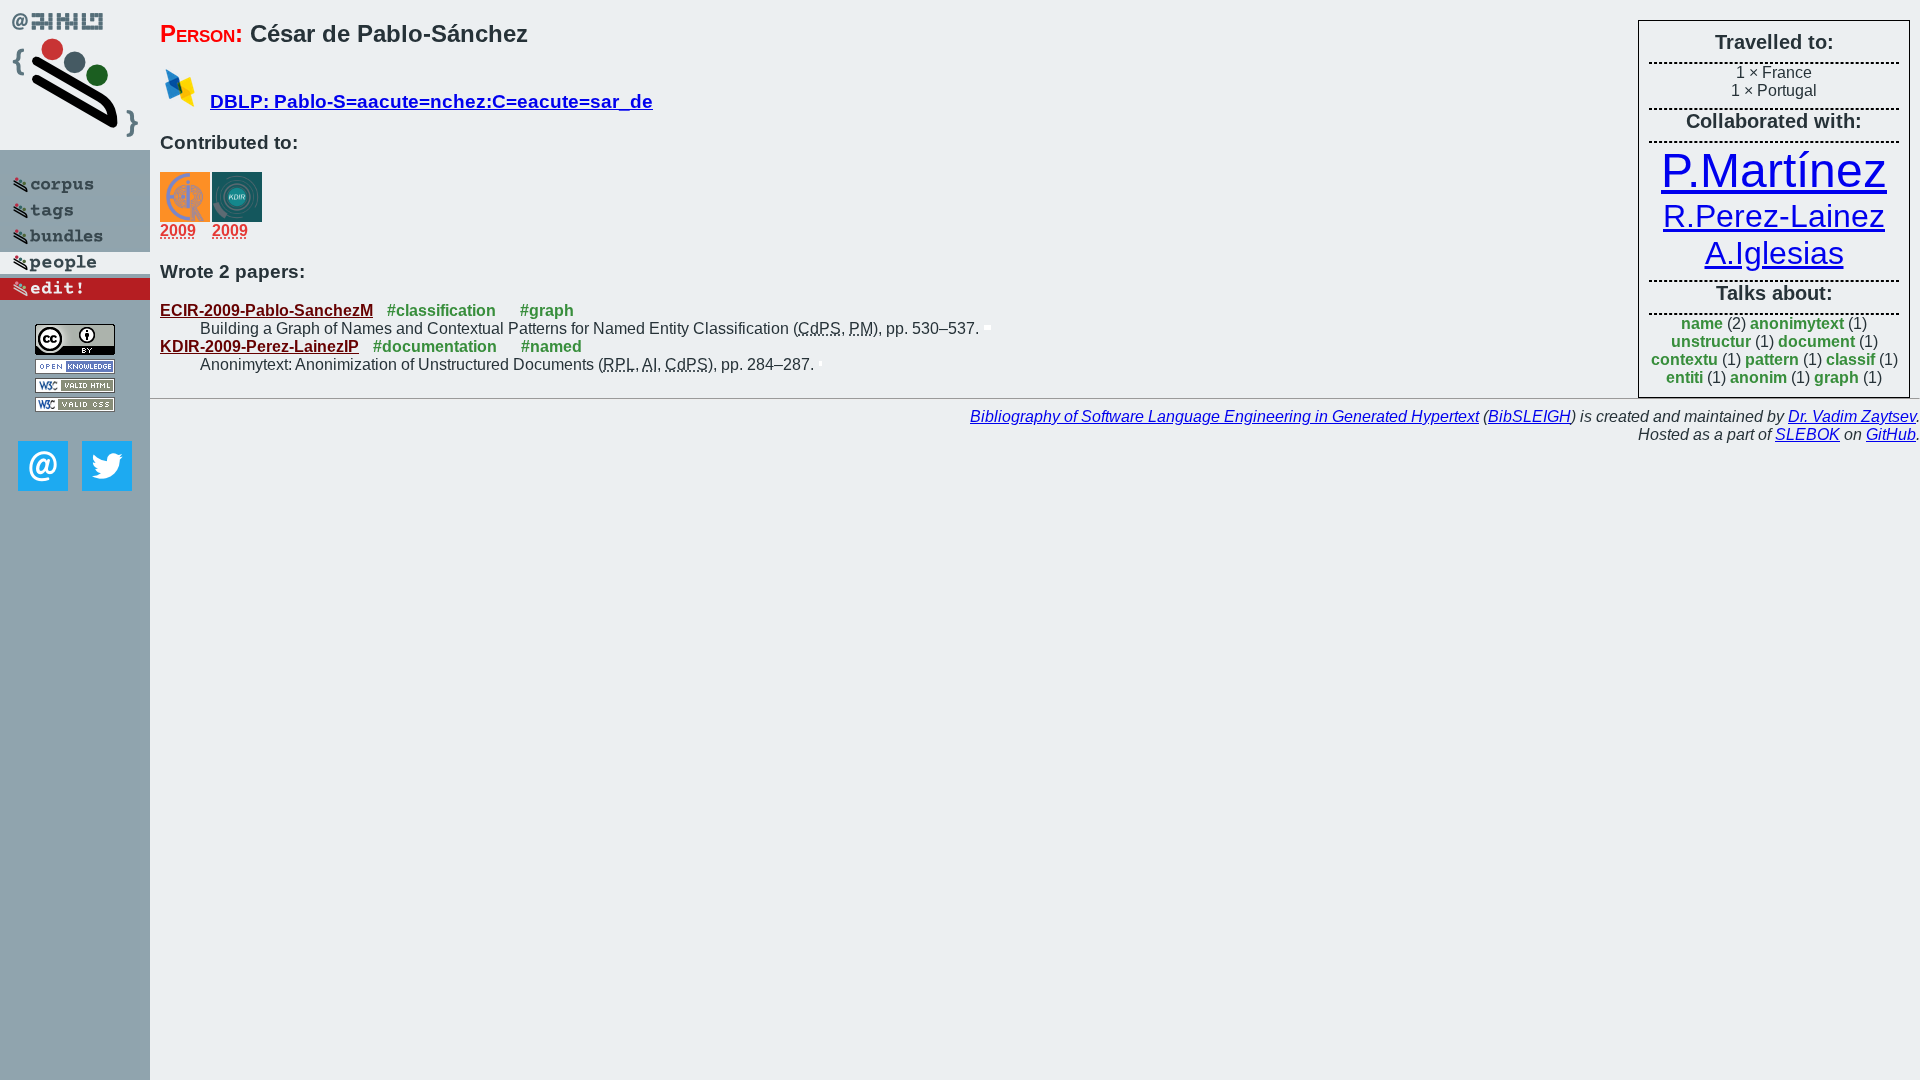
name (1702, 323)
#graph (547, 310)
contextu (1684, 359)
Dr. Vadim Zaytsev (1852, 416)
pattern (1772, 359)
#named (551, 346)
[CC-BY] (75, 349)
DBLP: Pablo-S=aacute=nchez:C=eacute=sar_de (431, 101)
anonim (1758, 377)
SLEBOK (1807, 434)
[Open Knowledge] (75, 368)
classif (1850, 359)
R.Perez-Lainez (1774, 216)
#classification (441, 310)
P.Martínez (1774, 170)
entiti (1684, 377)
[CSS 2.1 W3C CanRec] (75, 426)
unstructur (1711, 341)
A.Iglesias (1774, 253)
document (1816, 341)
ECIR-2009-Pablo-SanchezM (266, 310)
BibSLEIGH (1529, 416)
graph (1836, 377)
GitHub (1891, 434)
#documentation (435, 346)
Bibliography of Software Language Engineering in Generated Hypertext (1224, 416)
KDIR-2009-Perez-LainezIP (259, 346)
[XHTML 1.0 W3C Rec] (75, 387)
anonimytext (1797, 323)
